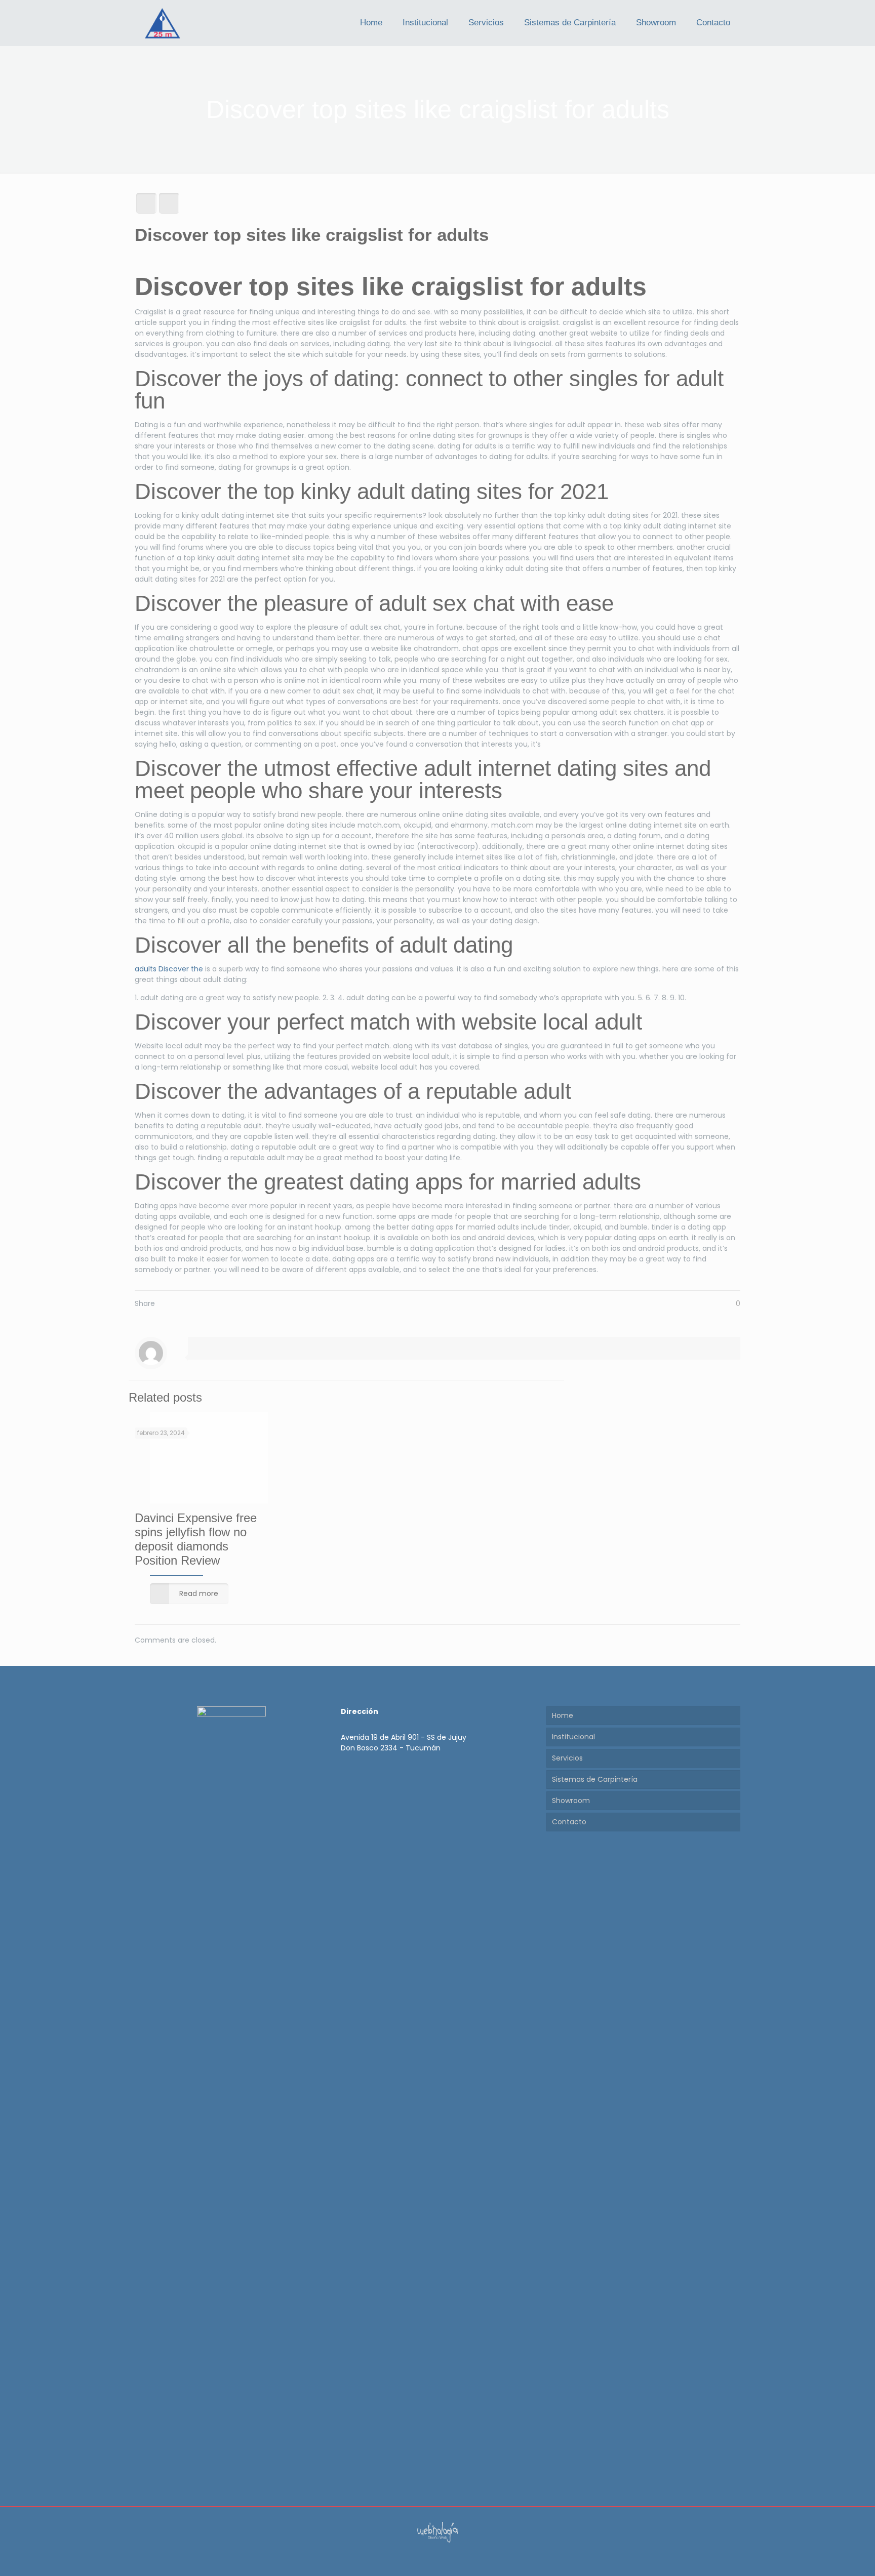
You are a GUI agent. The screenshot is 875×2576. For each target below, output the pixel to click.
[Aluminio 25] (163, 23)
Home (563, 1715)
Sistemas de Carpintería (595, 1779)
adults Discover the (169, 969)
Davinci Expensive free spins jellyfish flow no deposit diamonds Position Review (196, 1539)
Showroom (571, 1801)
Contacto (569, 1822)
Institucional (573, 1737)
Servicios (567, 1758)
